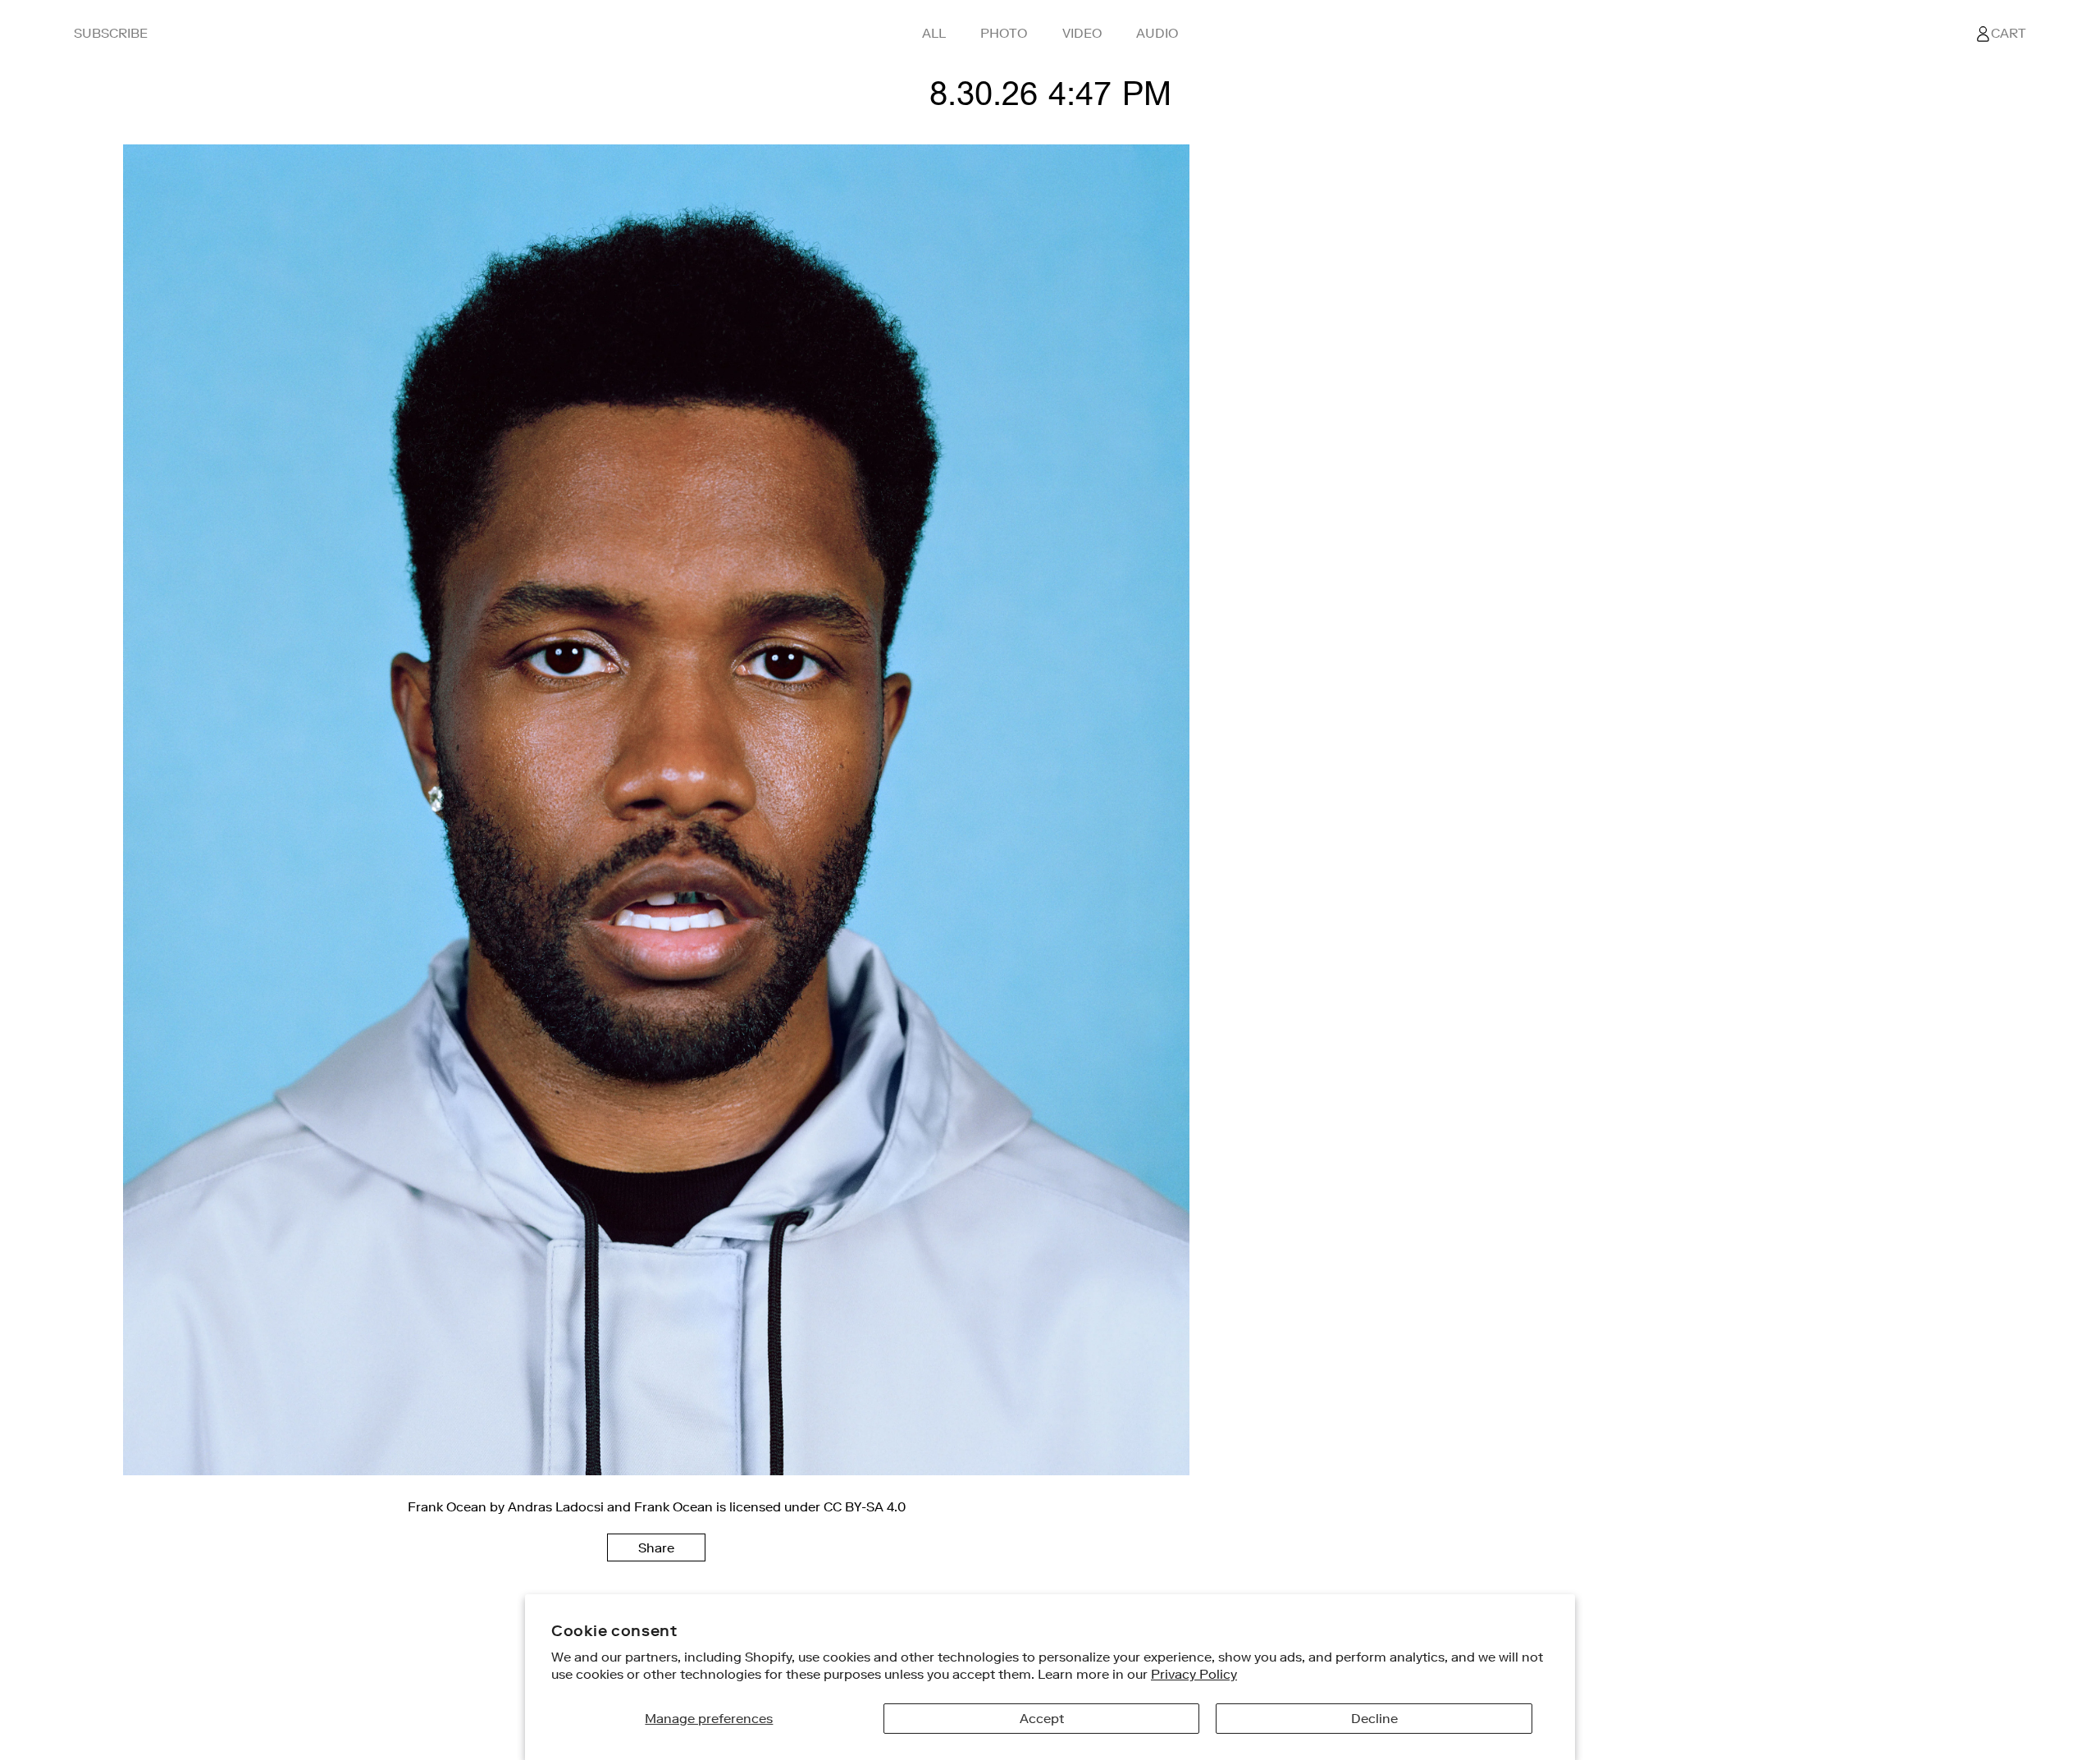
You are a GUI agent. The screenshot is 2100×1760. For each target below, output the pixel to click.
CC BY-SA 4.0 (865, 1506)
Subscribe (111, 33)
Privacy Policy (1194, 1674)
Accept (1042, 1718)
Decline (1374, 1718)
